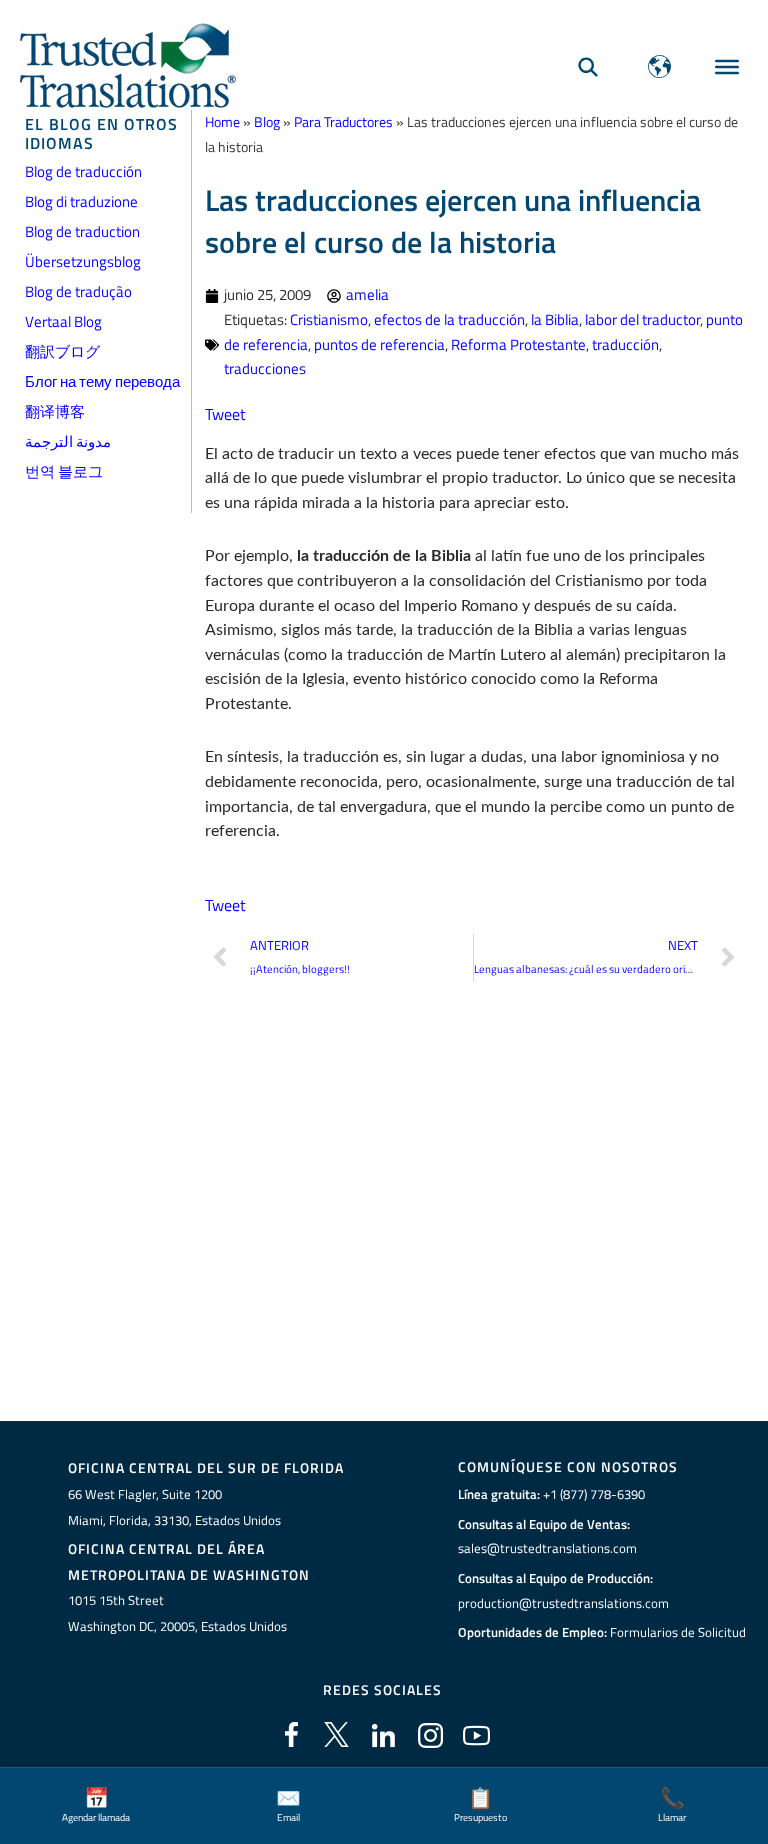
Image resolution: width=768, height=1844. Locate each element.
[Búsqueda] (588, 66)
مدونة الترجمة (68, 441)
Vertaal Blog (63, 321)
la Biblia (555, 319)
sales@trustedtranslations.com (547, 1548)
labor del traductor (642, 319)
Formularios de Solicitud (678, 1632)
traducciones (265, 368)
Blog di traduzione (81, 201)
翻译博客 (55, 411)
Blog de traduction (82, 231)
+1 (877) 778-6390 (594, 1494)
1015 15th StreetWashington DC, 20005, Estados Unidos (177, 1613)
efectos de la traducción (449, 319)
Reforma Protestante (518, 344)
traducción (625, 344)
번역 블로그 (64, 471)
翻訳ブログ (62, 351)
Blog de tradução (78, 291)
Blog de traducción (83, 171)
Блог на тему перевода (102, 381)
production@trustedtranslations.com (563, 1603)
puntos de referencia (379, 344)
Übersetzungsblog (83, 261)
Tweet (225, 413)
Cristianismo (329, 319)
